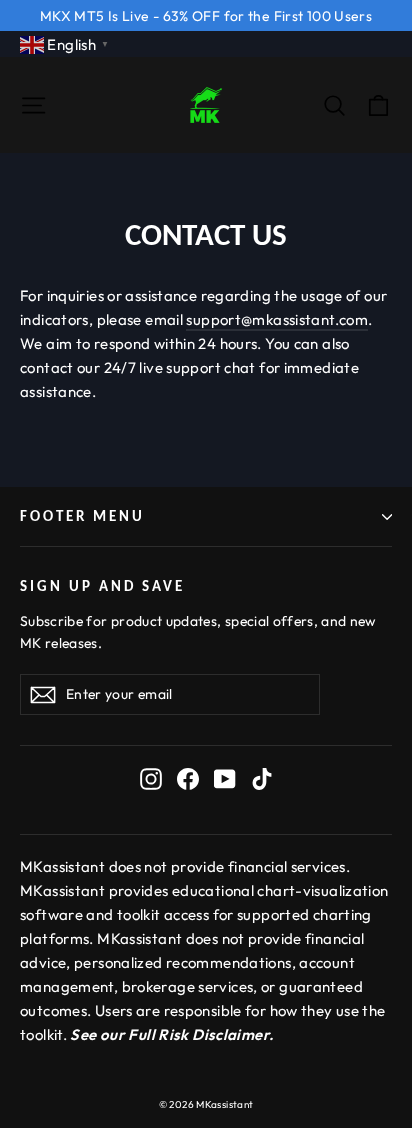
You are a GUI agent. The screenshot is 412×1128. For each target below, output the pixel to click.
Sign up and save (102, 586)
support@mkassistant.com (277, 319)
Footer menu (82, 516)
